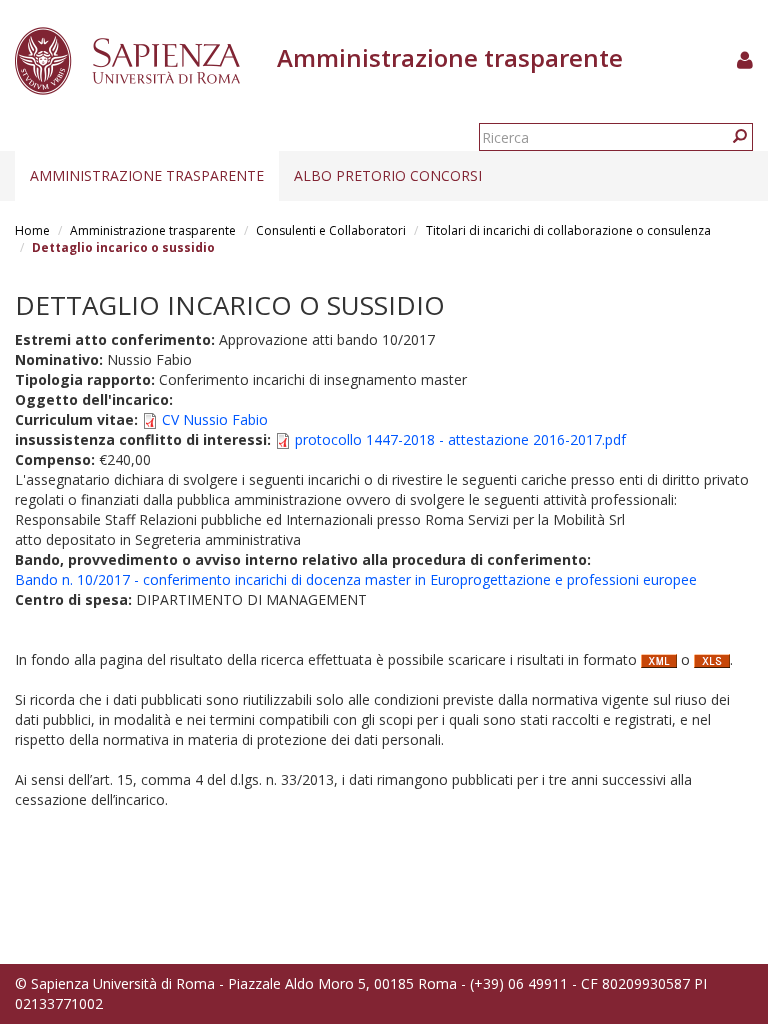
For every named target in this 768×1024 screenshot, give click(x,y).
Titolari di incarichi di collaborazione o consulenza (568, 230)
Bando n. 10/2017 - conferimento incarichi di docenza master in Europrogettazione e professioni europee (356, 579)
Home (32, 230)
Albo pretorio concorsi (388, 175)
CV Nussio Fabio (215, 419)
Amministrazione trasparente (147, 175)
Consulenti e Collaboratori (331, 230)
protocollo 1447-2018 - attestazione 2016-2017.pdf (460, 439)
